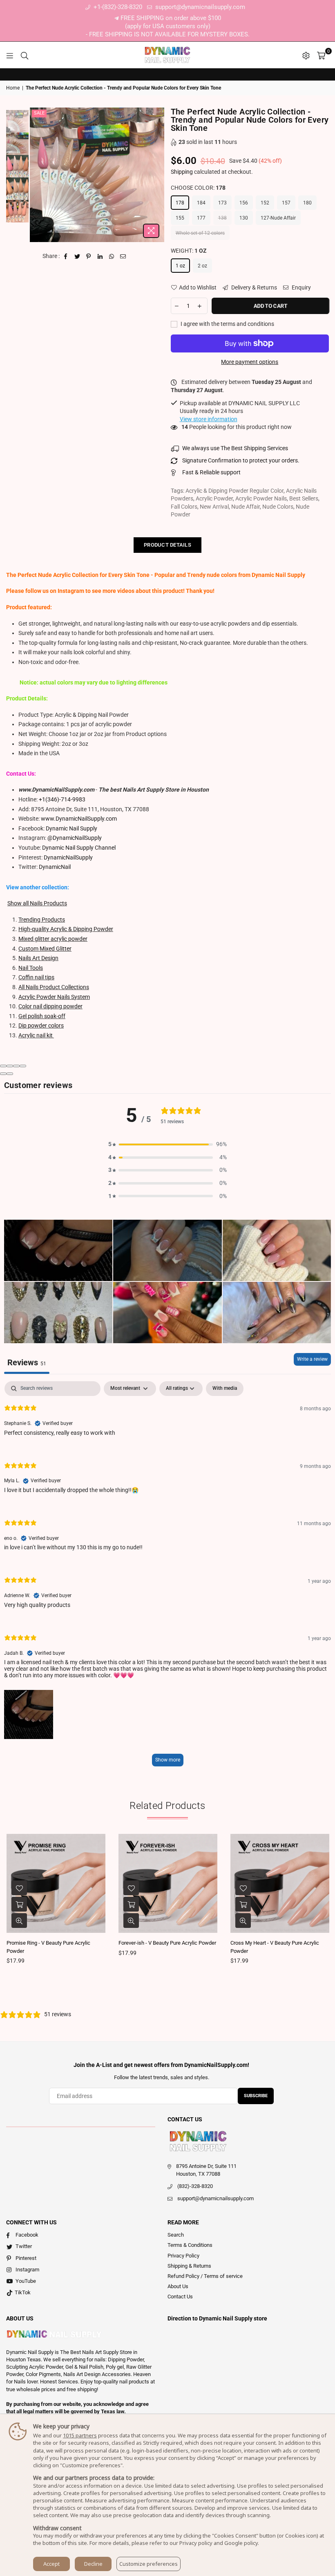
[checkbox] (225, 1389)
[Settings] (306, 55)
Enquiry (301, 287)
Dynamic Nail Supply (71, 828)
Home (13, 88)
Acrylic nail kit (36, 1035)
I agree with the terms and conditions (227, 324)
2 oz (202, 266)
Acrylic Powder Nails (261, 498)
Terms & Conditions (190, 2245)
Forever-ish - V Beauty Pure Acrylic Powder (167, 1943)
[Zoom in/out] (23, 1066)
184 (201, 203)
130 (244, 218)
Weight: (189, 251)
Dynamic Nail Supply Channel (79, 848)
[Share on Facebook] (66, 256)
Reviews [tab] (27, 1362)
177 (201, 218)
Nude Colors (278, 507)
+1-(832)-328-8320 (117, 7)
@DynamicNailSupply (75, 838)
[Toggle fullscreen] (16, 1066)
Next (157, 175)
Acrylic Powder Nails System (54, 997)
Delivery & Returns (253, 287)
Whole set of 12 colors (200, 233)
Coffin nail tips (36, 977)
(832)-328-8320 (195, 2186)
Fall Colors (184, 507)
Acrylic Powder (214, 498)
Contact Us (180, 2297)
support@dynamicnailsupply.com (199, 7)
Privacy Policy (183, 2256)
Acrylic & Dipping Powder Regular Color (234, 491)
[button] (167, 1144)
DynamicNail (55, 867)
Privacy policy (196, 2543)
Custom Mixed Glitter (45, 949)
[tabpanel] (167, 1578)
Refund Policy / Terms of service (205, 2276)
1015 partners (80, 2435)
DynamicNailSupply (68, 857)
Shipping (182, 172)
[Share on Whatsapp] (112, 256)
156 (244, 203)
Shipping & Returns (189, 2266)
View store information (209, 419)
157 (286, 203)
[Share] (10, 1066)
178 (180, 203)
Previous (37, 175)
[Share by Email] (123, 256)
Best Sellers (304, 498)
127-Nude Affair (278, 218)
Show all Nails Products (37, 903)
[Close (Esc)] (3, 1066)
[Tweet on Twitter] (77, 256)
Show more (168, 1760)
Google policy (241, 2543)
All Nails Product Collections (54, 987)
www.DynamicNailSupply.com (79, 819)
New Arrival (214, 507)
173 (222, 203)
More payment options (250, 362)
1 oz (180, 266)
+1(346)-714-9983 (62, 799)
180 (307, 203)
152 (265, 203)
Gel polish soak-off (42, 1016)
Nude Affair (246, 507)
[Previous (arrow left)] (3, 1074)
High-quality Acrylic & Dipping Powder (66, 929)
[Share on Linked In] (100, 256)
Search (176, 2235)
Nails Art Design (38, 958)
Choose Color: (198, 188)
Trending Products (42, 920)
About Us (178, 2286)
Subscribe (256, 2096)
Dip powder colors (41, 1025)
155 (180, 218)
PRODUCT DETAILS (167, 545)
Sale (39, 113)
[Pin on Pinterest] (89, 256)
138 (222, 218)
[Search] (25, 55)
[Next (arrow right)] (10, 1074)
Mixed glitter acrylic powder (53, 939)
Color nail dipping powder (50, 1006)
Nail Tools (31, 968)
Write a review (312, 1359)
